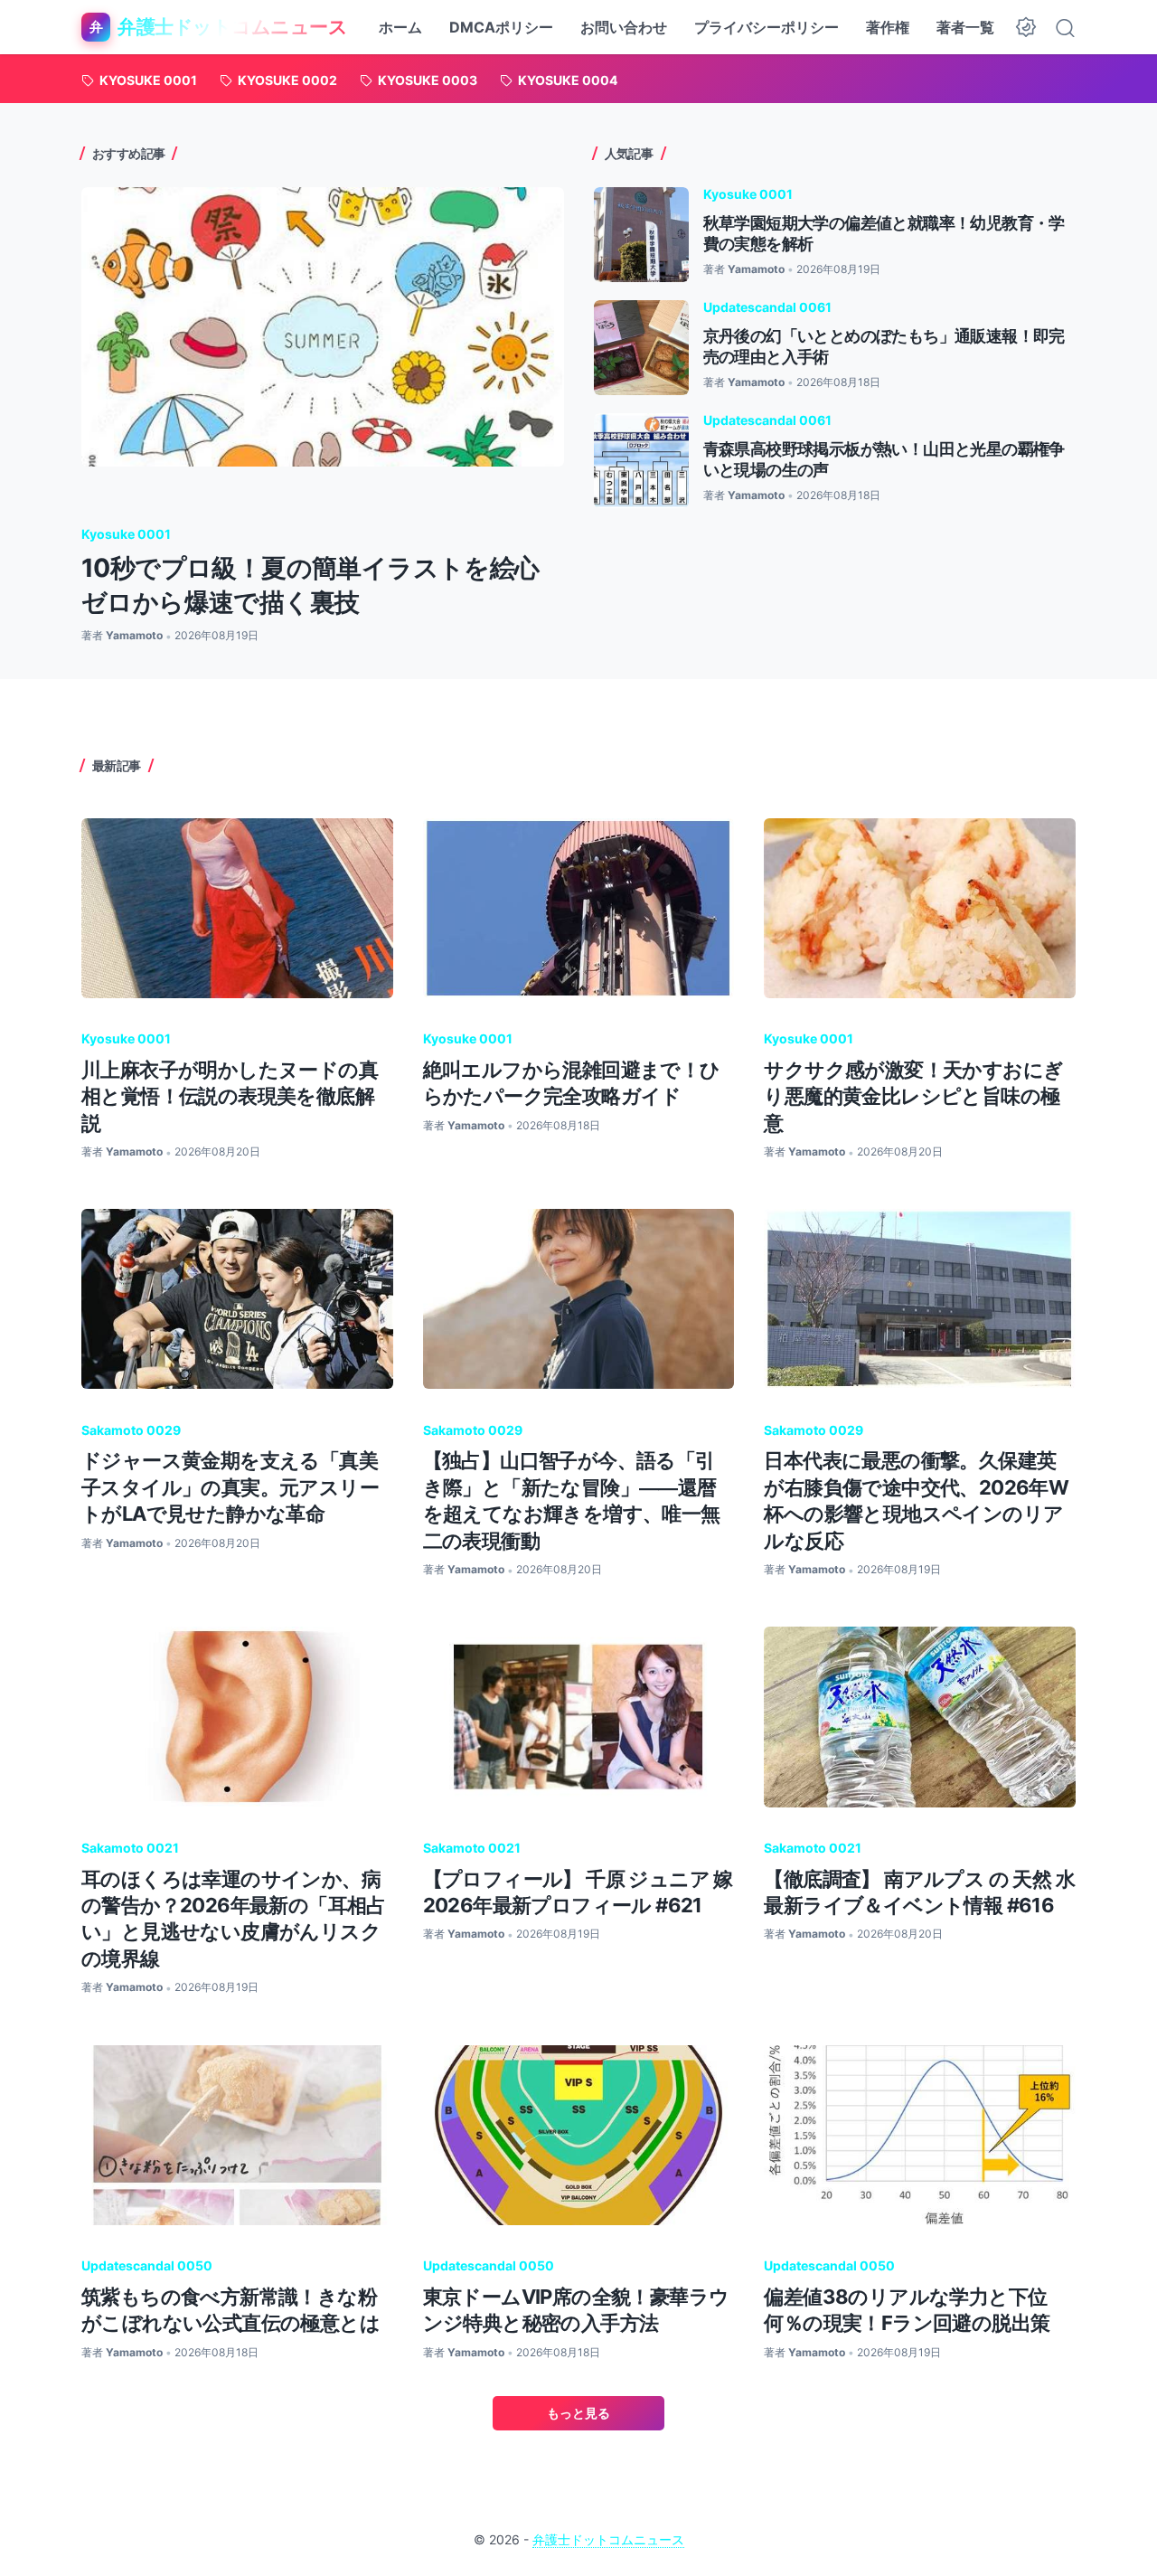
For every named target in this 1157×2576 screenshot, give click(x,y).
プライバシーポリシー (767, 27)
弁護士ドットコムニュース (608, 2539)
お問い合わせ (624, 27)
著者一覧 (965, 27)
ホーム (400, 27)
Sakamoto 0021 (130, 1848)
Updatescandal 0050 (147, 2265)
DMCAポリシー (501, 27)
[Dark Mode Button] (1026, 27)
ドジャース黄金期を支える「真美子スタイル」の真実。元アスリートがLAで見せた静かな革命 (230, 1487)
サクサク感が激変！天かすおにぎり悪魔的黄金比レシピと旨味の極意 (913, 1096)
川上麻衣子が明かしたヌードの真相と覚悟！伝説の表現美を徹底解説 (230, 1096)
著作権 (888, 27)
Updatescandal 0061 (767, 307)
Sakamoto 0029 (131, 1430)
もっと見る (578, 2413)
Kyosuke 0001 (126, 534)
